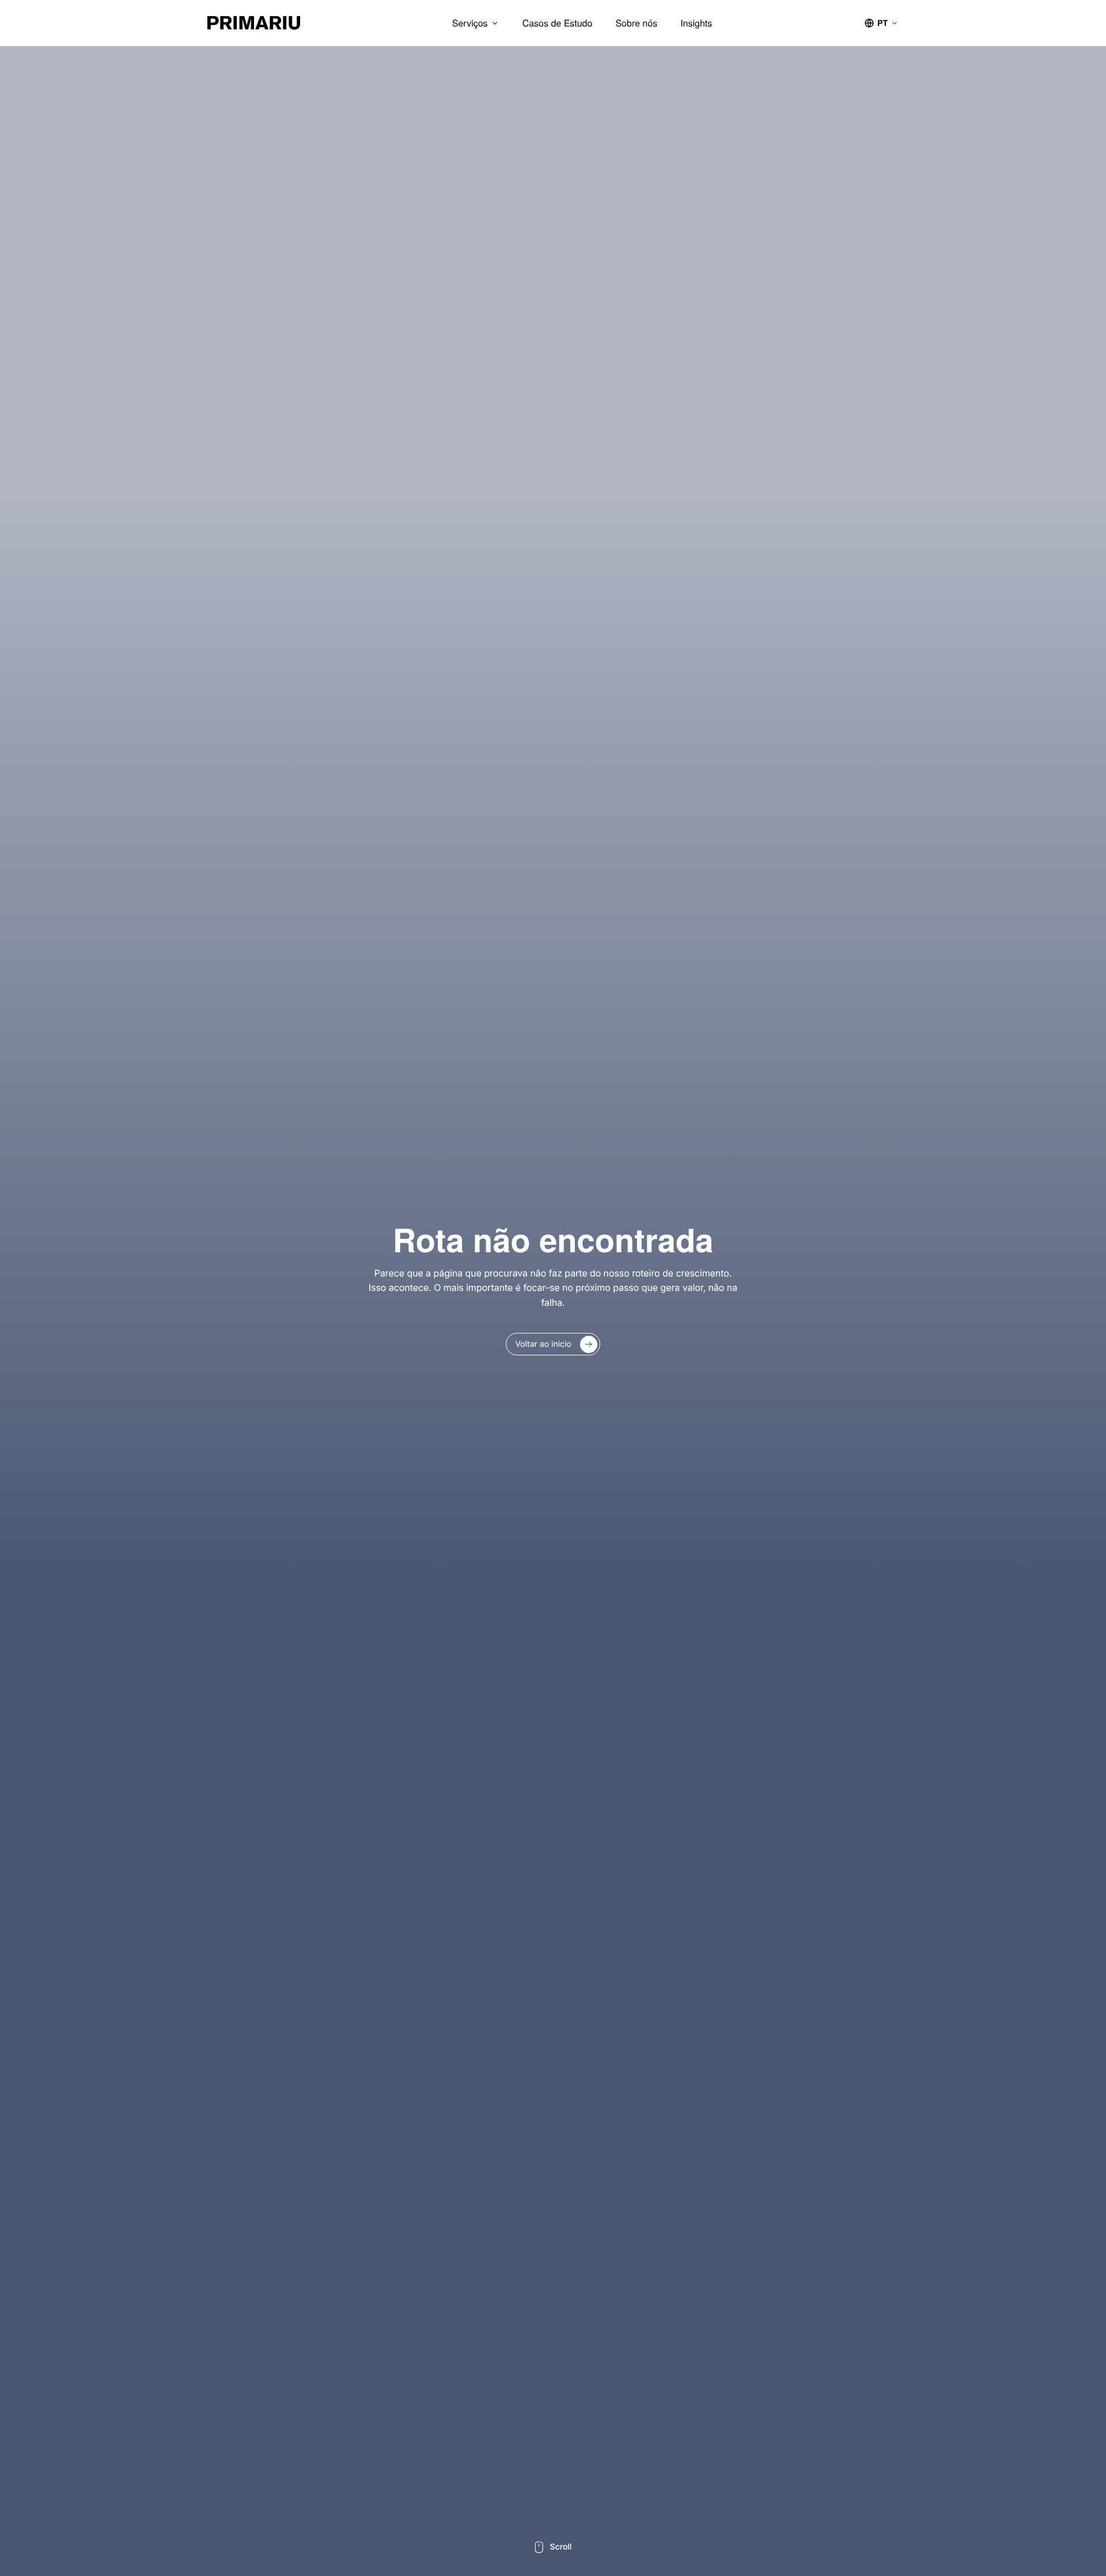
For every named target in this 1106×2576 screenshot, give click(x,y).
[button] (881, 23)
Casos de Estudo (558, 23)
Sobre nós (636, 23)
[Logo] (254, 23)
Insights (696, 23)
